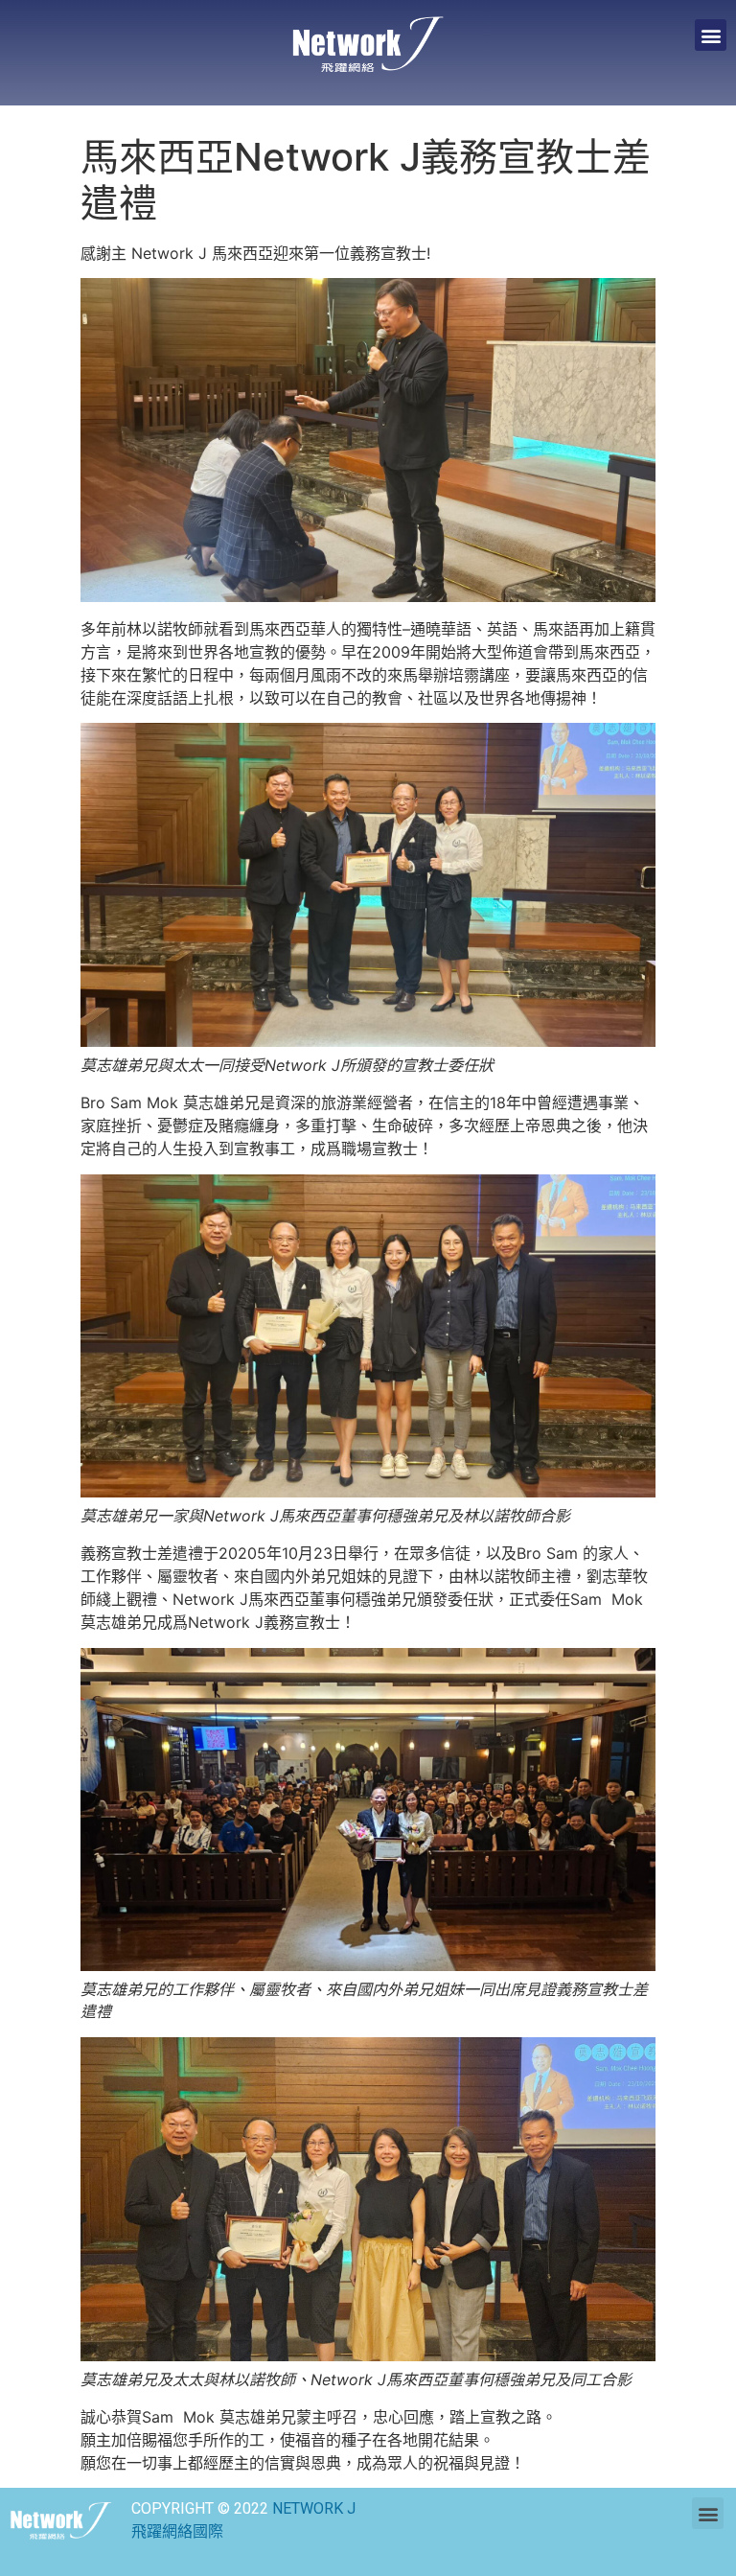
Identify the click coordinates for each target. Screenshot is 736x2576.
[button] (711, 35)
